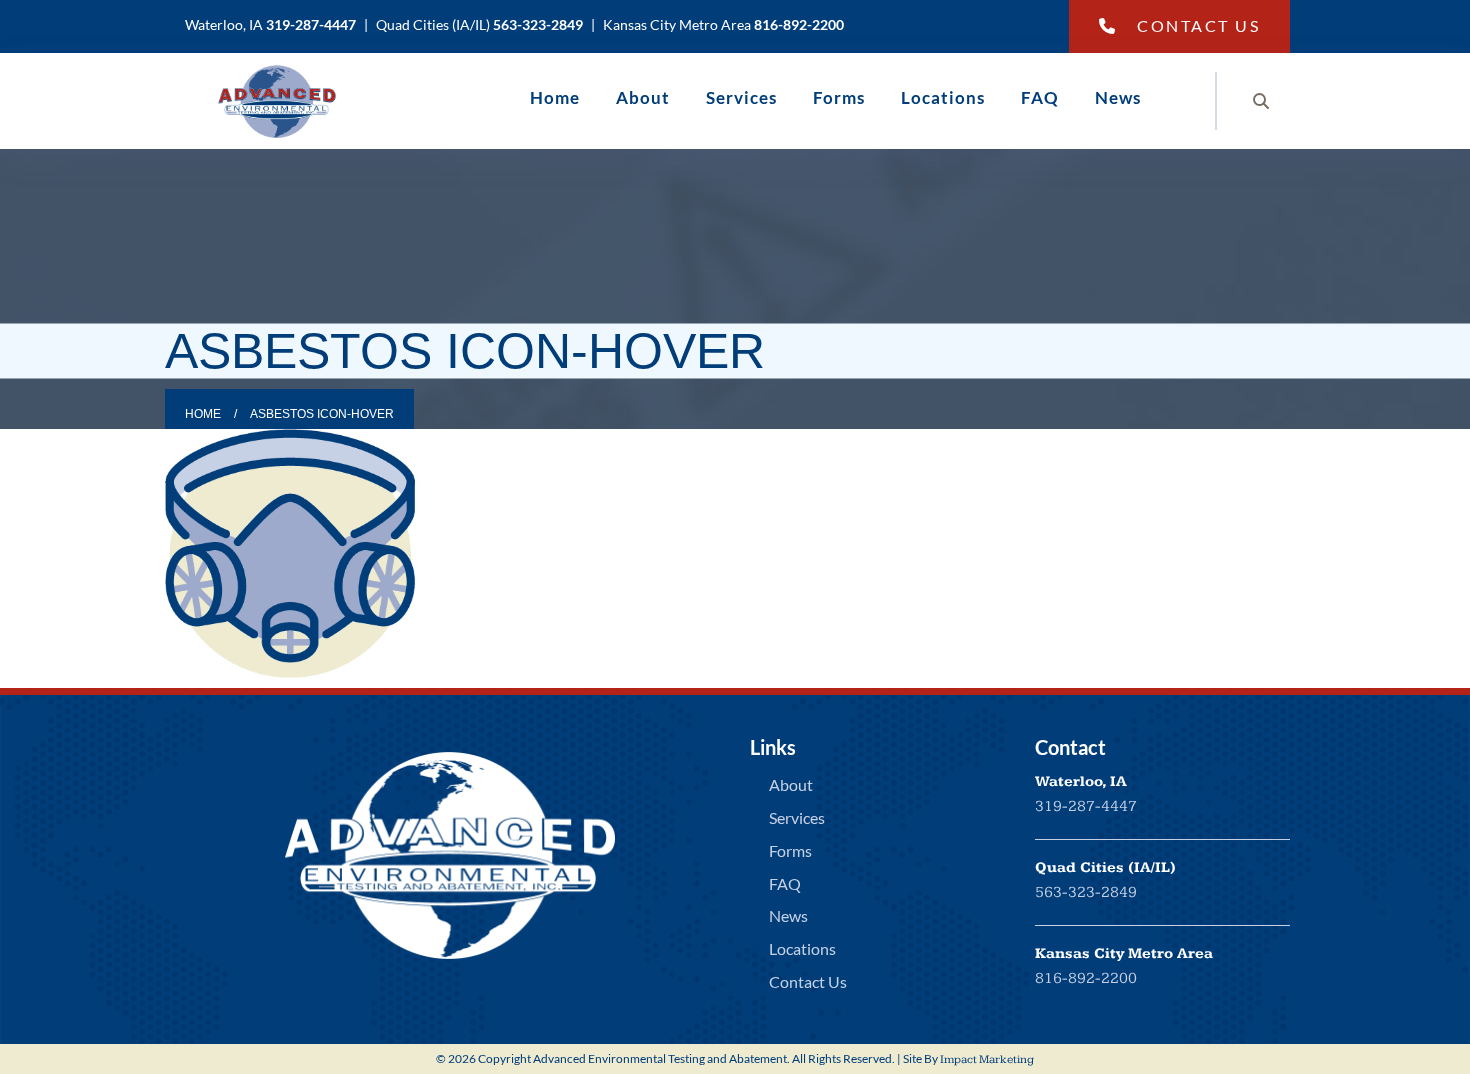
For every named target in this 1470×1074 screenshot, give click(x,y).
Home (555, 97)
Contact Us (1198, 25)
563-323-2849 (1086, 892)
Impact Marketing (987, 1059)
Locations (943, 97)
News (1118, 97)
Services (741, 97)
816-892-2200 (1086, 978)
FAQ (1040, 97)
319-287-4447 (1086, 806)
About (643, 97)
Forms (839, 97)
